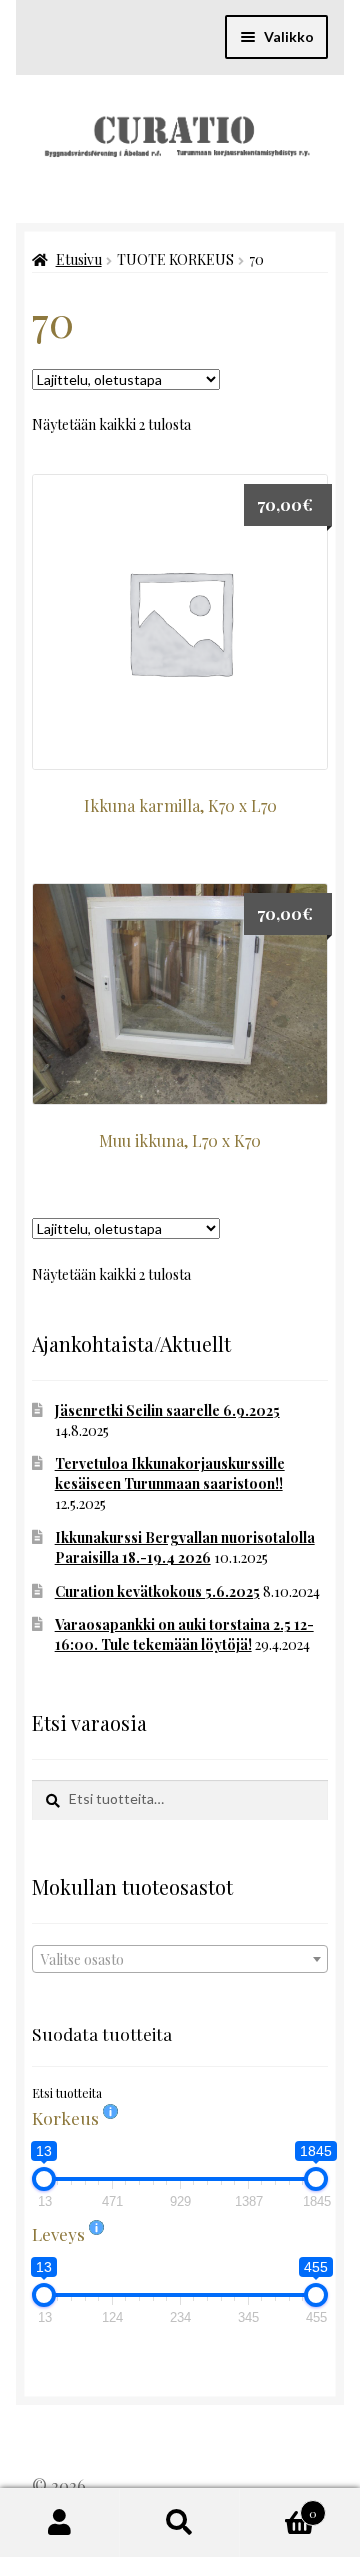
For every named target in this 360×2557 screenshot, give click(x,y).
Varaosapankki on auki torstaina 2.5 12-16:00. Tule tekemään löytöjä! (184, 1634)
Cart (278, 2506)
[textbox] (180, 1960)
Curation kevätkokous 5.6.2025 (157, 1591)
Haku (180, 2523)
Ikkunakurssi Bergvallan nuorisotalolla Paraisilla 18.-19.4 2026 (185, 1547)
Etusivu (79, 259)
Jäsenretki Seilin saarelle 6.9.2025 (167, 1410)
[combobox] (180, 1959)
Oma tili (60, 2523)
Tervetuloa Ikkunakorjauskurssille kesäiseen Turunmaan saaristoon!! (170, 1473)
